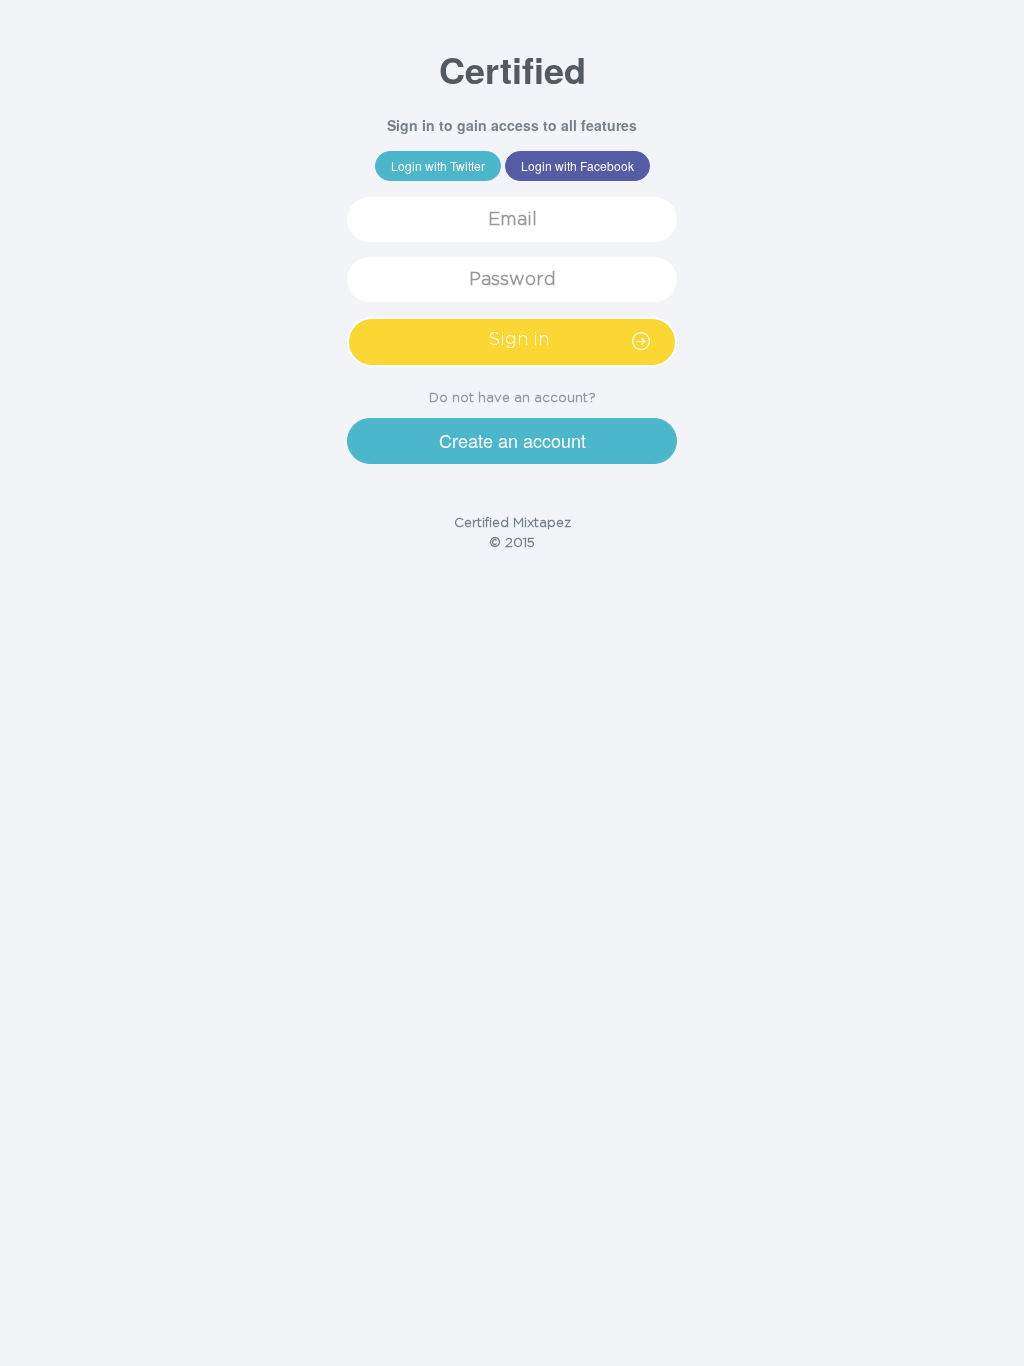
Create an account (512, 440)
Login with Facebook (577, 165)
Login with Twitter (438, 165)
